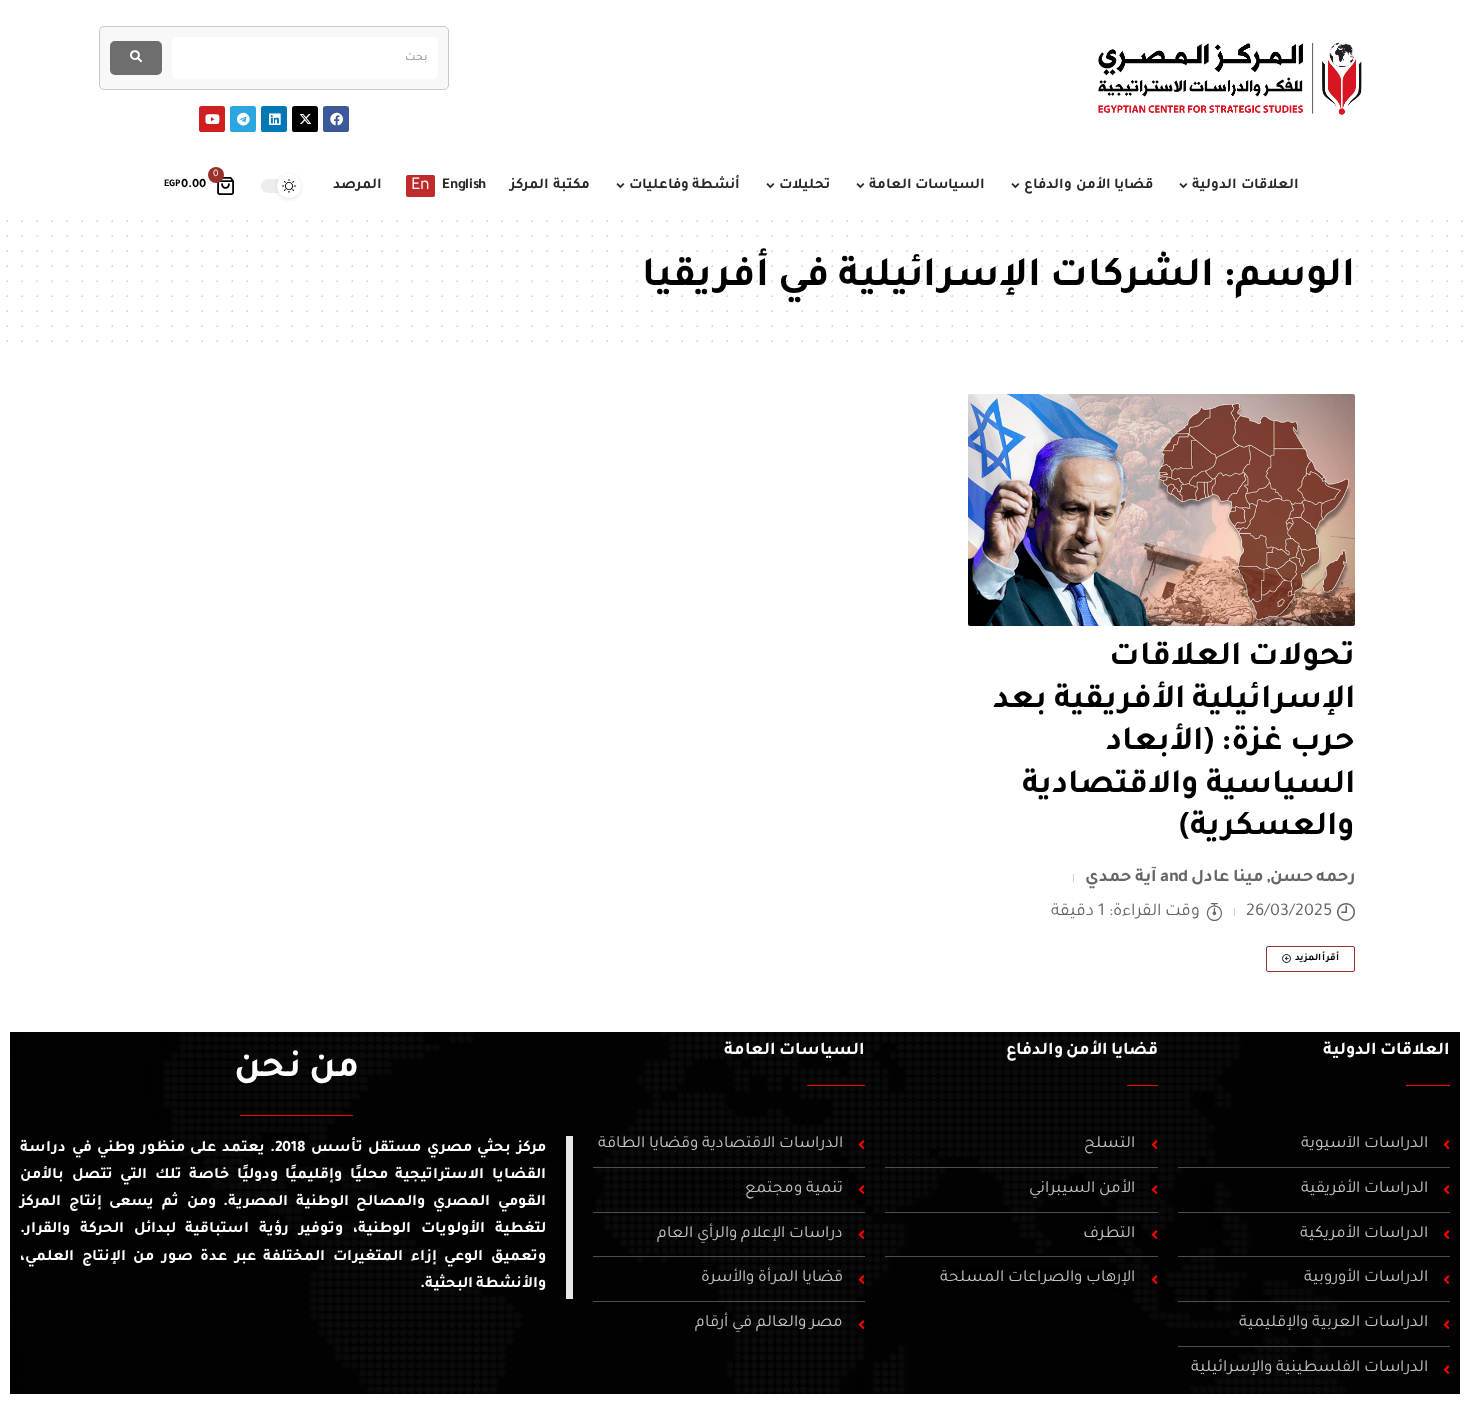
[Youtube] (212, 119)
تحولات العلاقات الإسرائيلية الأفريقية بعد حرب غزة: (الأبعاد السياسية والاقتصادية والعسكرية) (1174, 744)
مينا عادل (1227, 878)
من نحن (296, 1071)
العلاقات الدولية (1386, 1051)
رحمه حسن (1313, 878)
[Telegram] (243, 119)
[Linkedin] (274, 119)
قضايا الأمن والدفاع (1082, 1051)
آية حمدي (1121, 878)
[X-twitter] (305, 119)
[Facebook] (336, 119)
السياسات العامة (794, 1051)
